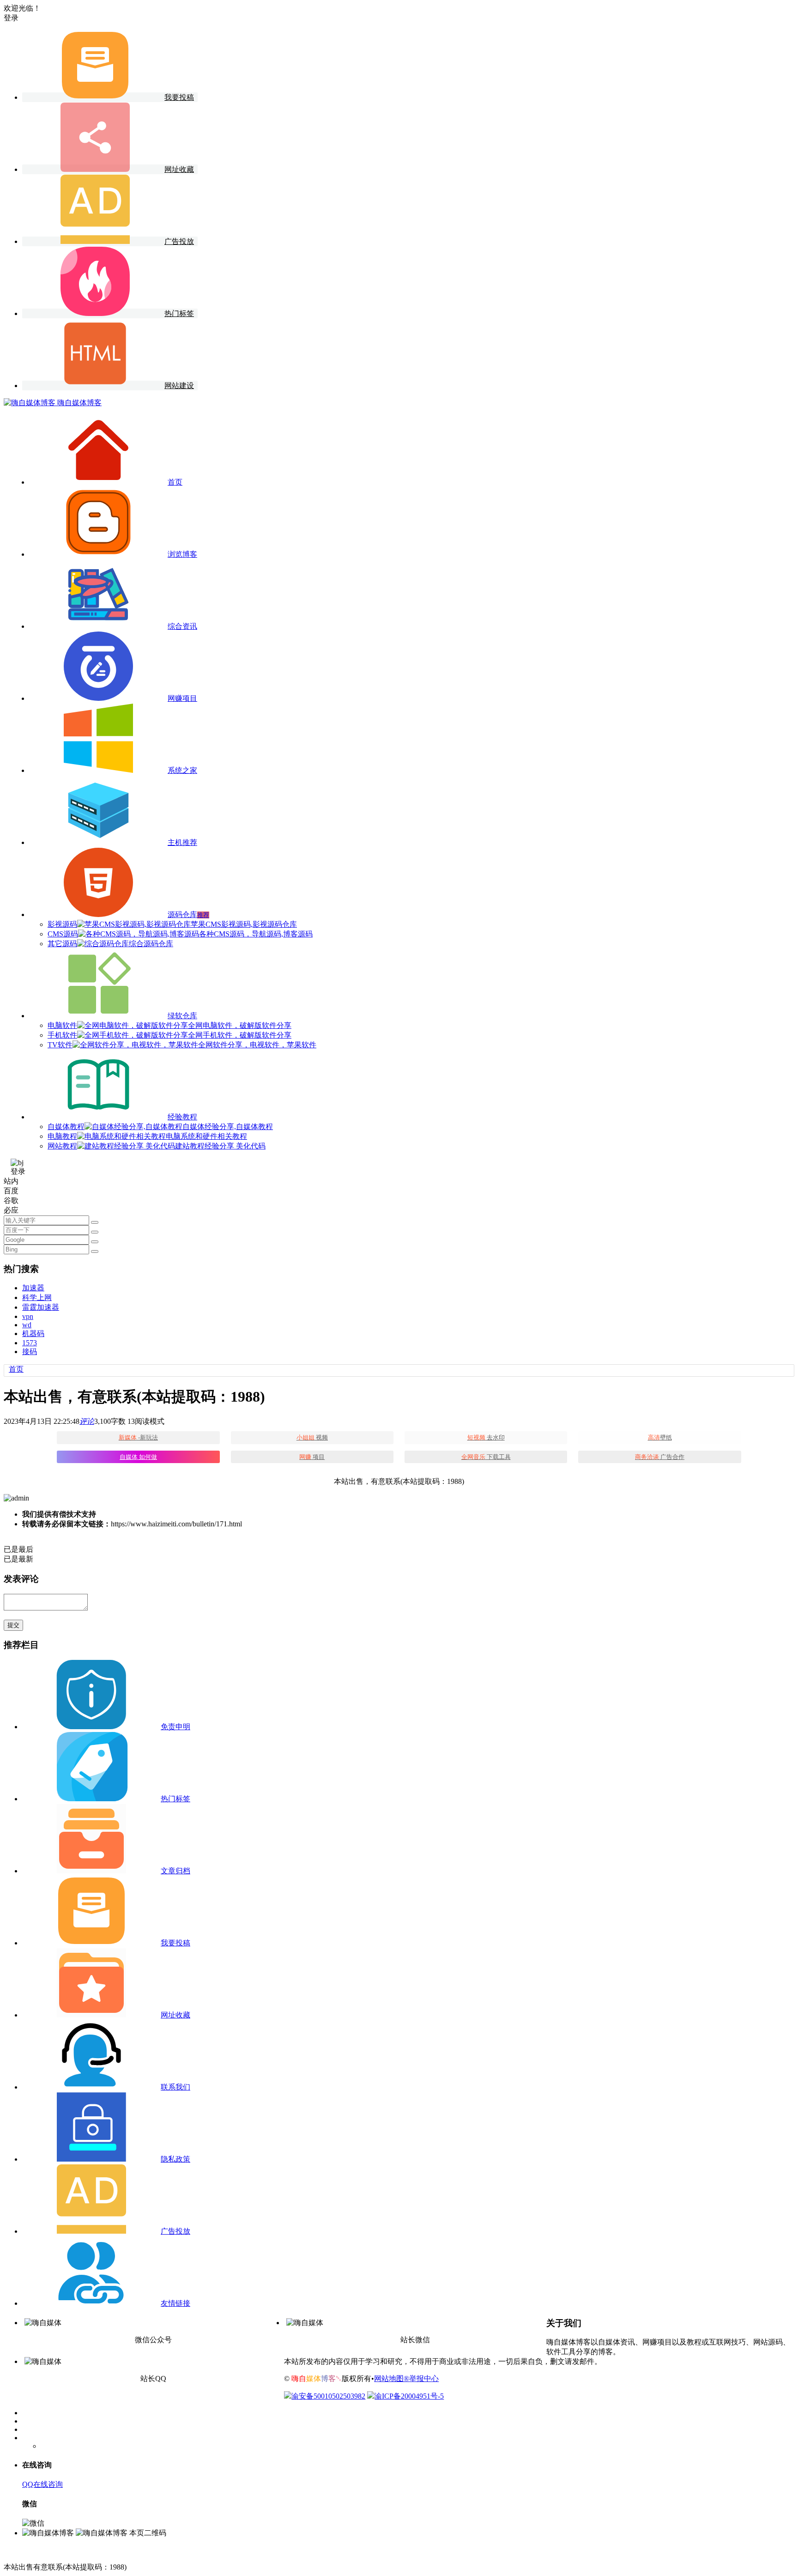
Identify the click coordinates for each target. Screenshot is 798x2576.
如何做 (138, 1457)
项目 (312, 1457)
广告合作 (660, 1457)
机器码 (33, 1334)
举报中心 (424, 2379)
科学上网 (37, 1297)
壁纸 (660, 1437)
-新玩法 (138, 1437)
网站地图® (392, 2379)
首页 (16, 1369)
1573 (30, 1343)
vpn (28, 1316)
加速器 (33, 1288)
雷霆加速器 (41, 1307)
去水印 (486, 1437)
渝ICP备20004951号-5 (409, 2396)
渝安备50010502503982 (328, 2396)
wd (27, 1325)
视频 (312, 1437)
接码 (30, 1352)
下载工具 (486, 1457)
